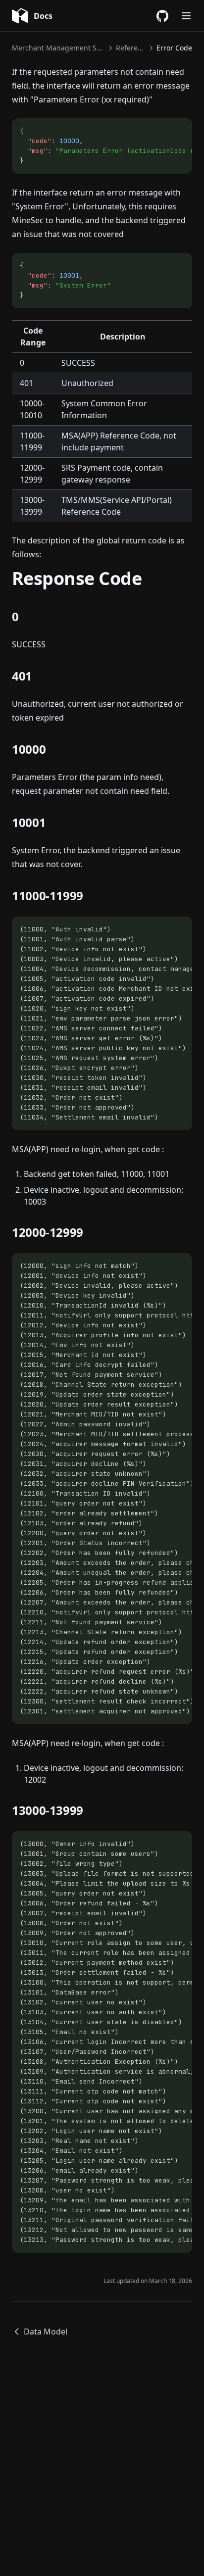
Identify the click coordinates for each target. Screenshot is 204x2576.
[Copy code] (179, 131)
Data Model (46, 2332)
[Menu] (186, 16)
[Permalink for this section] (27, 616)
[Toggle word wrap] (162, 131)
